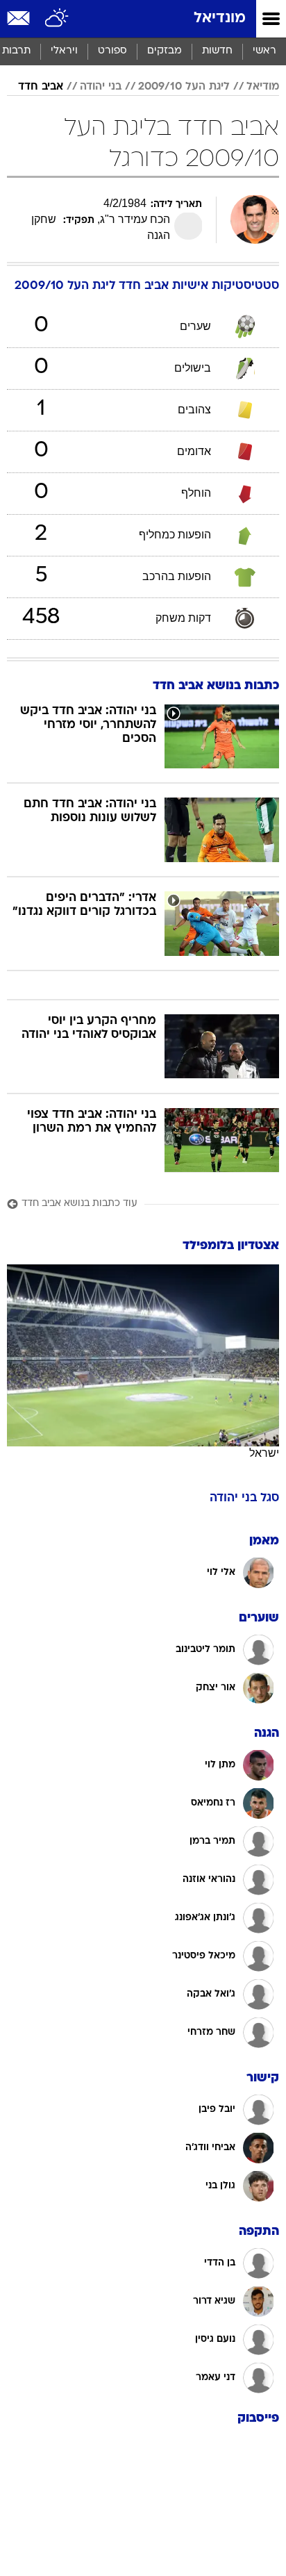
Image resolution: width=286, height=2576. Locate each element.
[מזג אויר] (57, 19)
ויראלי (64, 51)
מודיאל (263, 87)
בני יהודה (101, 87)
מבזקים (165, 51)
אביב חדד (41, 87)
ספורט (112, 51)
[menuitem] (217, 51)
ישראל (264, 1453)
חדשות (217, 51)
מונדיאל (220, 18)
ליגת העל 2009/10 (184, 87)
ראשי (264, 51)
